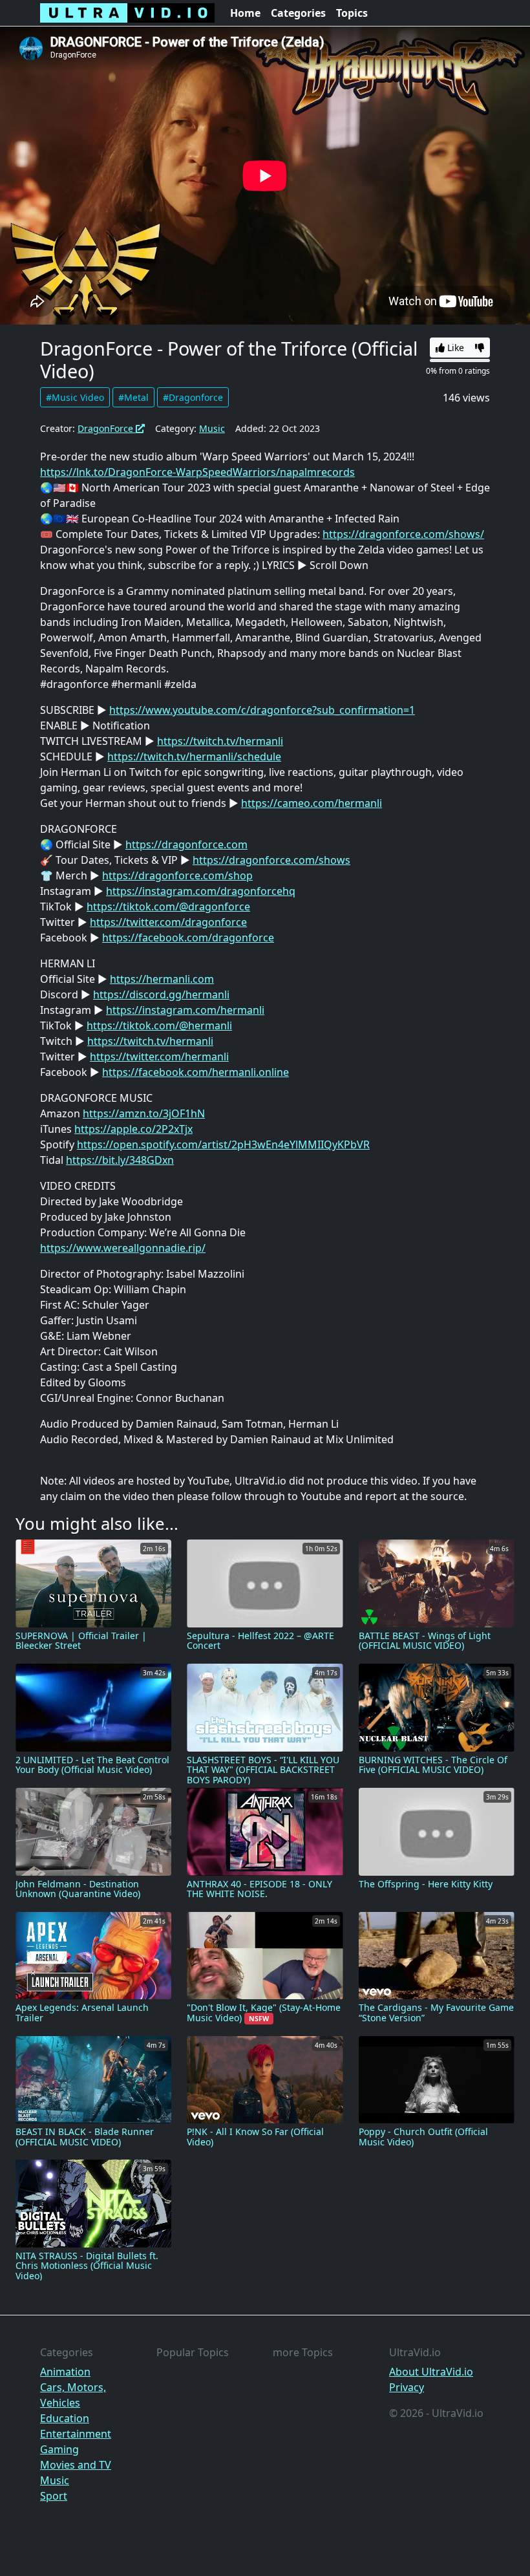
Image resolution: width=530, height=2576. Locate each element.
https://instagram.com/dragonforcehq (201, 891)
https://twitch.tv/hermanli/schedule (194, 757)
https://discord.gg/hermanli (161, 994)
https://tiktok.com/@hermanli (159, 1025)
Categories (298, 13)
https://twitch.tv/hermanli (220, 741)
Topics (352, 13)
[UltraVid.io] (127, 13)
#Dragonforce (193, 397)
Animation (65, 2372)
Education (65, 2418)
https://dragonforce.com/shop (177, 875)
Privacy (407, 2387)
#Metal (133, 397)
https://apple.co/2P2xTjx (133, 1129)
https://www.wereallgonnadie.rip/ (123, 1248)
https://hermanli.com (162, 979)
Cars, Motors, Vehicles (73, 2395)
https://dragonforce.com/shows (271, 860)
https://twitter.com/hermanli (159, 1057)
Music (212, 428)
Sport (54, 2496)
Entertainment (76, 2434)
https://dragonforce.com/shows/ (403, 534)
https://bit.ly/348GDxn (120, 1160)
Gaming (59, 2449)
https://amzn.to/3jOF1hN (144, 1113)
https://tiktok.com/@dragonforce (168, 907)
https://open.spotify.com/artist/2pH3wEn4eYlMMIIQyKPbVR (223, 1144)
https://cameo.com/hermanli (312, 803)
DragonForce (107, 428)
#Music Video (75, 397)
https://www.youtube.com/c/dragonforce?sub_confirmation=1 (262, 710)
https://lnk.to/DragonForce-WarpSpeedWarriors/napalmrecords (197, 472)
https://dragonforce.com (186, 844)
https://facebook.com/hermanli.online (196, 1072)
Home (245, 13)
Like (454, 348)
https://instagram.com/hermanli (185, 1010)
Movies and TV (76, 2465)
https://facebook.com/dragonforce (188, 938)
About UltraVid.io (431, 2372)
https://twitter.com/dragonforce (168, 922)
